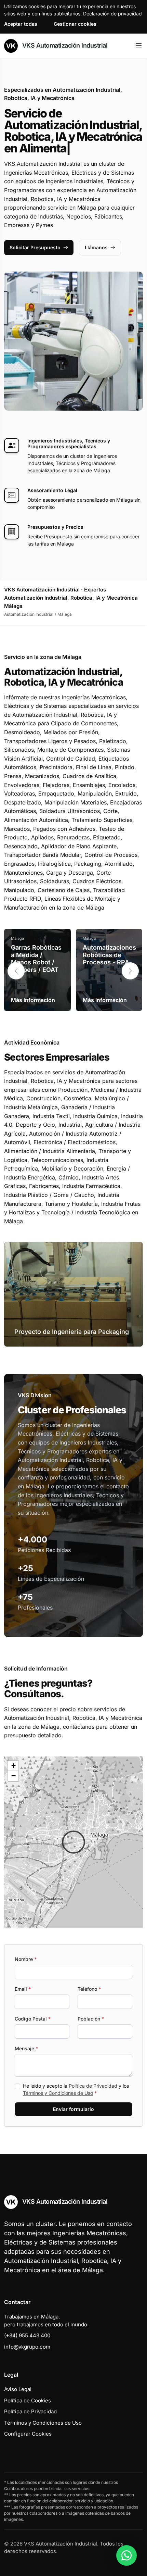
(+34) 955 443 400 (27, 2335)
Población (91, 2019)
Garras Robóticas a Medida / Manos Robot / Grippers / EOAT (36, 959)
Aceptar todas (21, 24)
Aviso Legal (18, 2389)
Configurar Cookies (28, 2434)
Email (23, 1989)
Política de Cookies (28, 2400)
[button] (130, 971)
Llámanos (96, 247)
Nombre (26, 1959)
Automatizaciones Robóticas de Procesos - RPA (109, 955)
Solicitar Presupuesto (35, 247)
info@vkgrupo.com (27, 2347)
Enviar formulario (73, 2109)
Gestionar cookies (75, 24)
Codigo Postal (33, 2019)
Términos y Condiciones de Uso (58, 2093)
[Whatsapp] (126, 2555)
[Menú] (139, 46)
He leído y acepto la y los (76, 2089)
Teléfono (89, 1989)
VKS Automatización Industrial (64, 45)
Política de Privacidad (93, 2086)
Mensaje (26, 2048)
